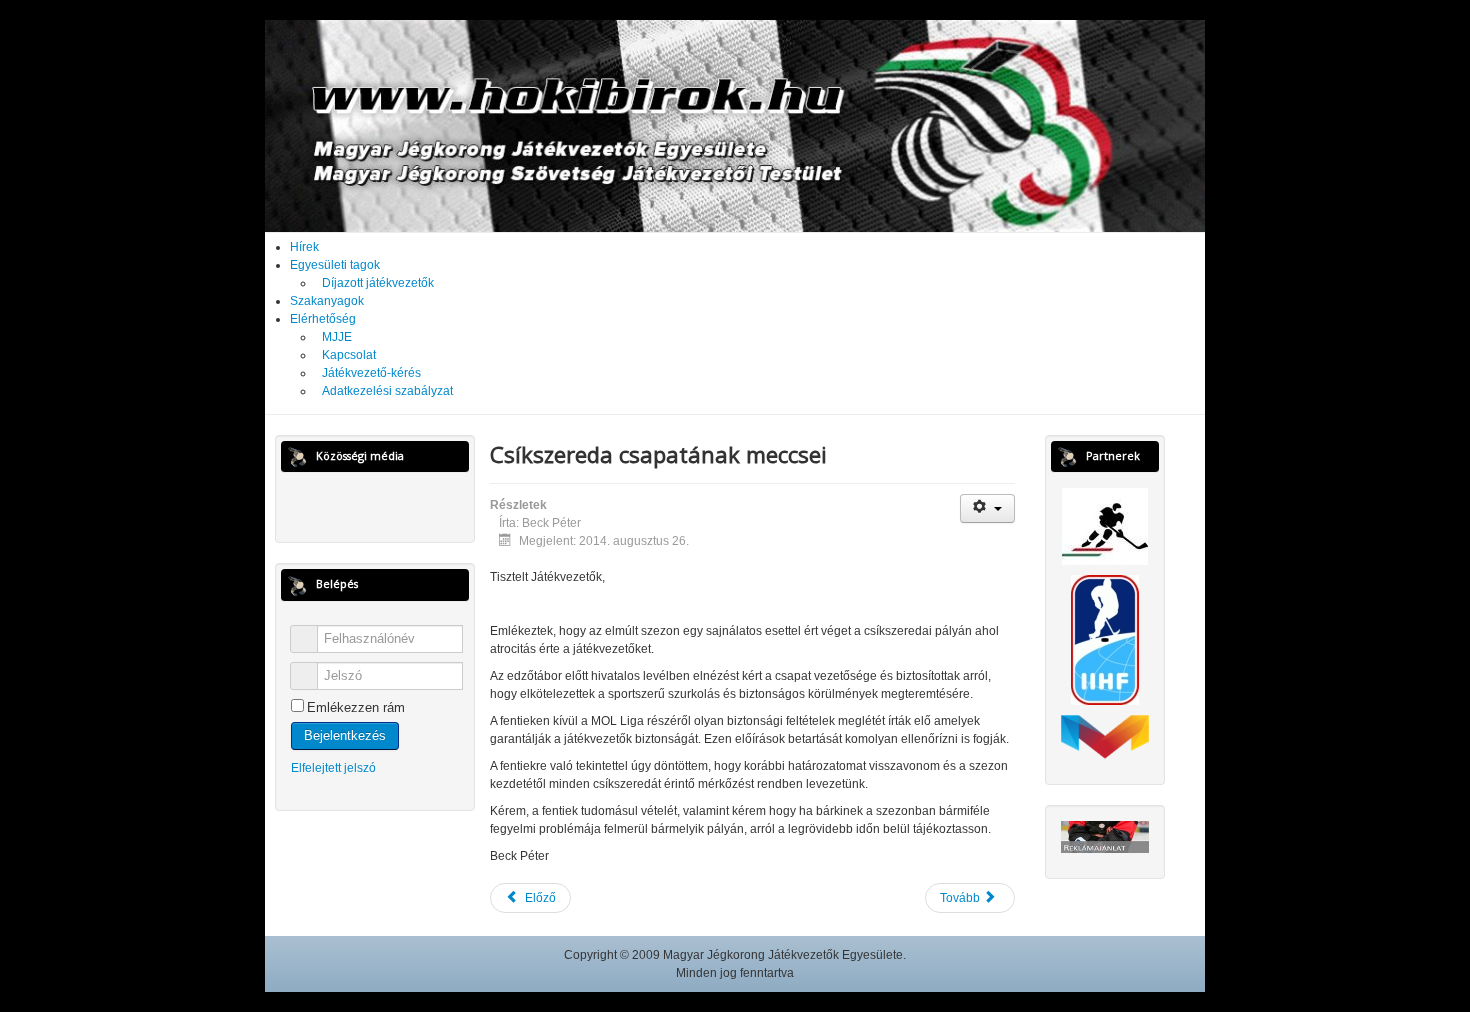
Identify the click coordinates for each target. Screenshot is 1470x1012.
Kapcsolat (349, 355)
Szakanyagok (327, 301)
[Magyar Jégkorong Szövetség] (1105, 526)
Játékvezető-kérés (371, 373)
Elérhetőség (323, 319)
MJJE (337, 337)
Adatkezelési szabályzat (387, 391)
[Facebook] (357, 505)
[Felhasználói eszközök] (987, 508)
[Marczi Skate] (1105, 736)
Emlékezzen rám (356, 707)
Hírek (304, 247)
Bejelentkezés (345, 735)
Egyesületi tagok (335, 265)
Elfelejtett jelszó (333, 768)
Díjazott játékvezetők (378, 283)
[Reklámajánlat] (1105, 836)
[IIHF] (1105, 640)
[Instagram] (394, 505)
